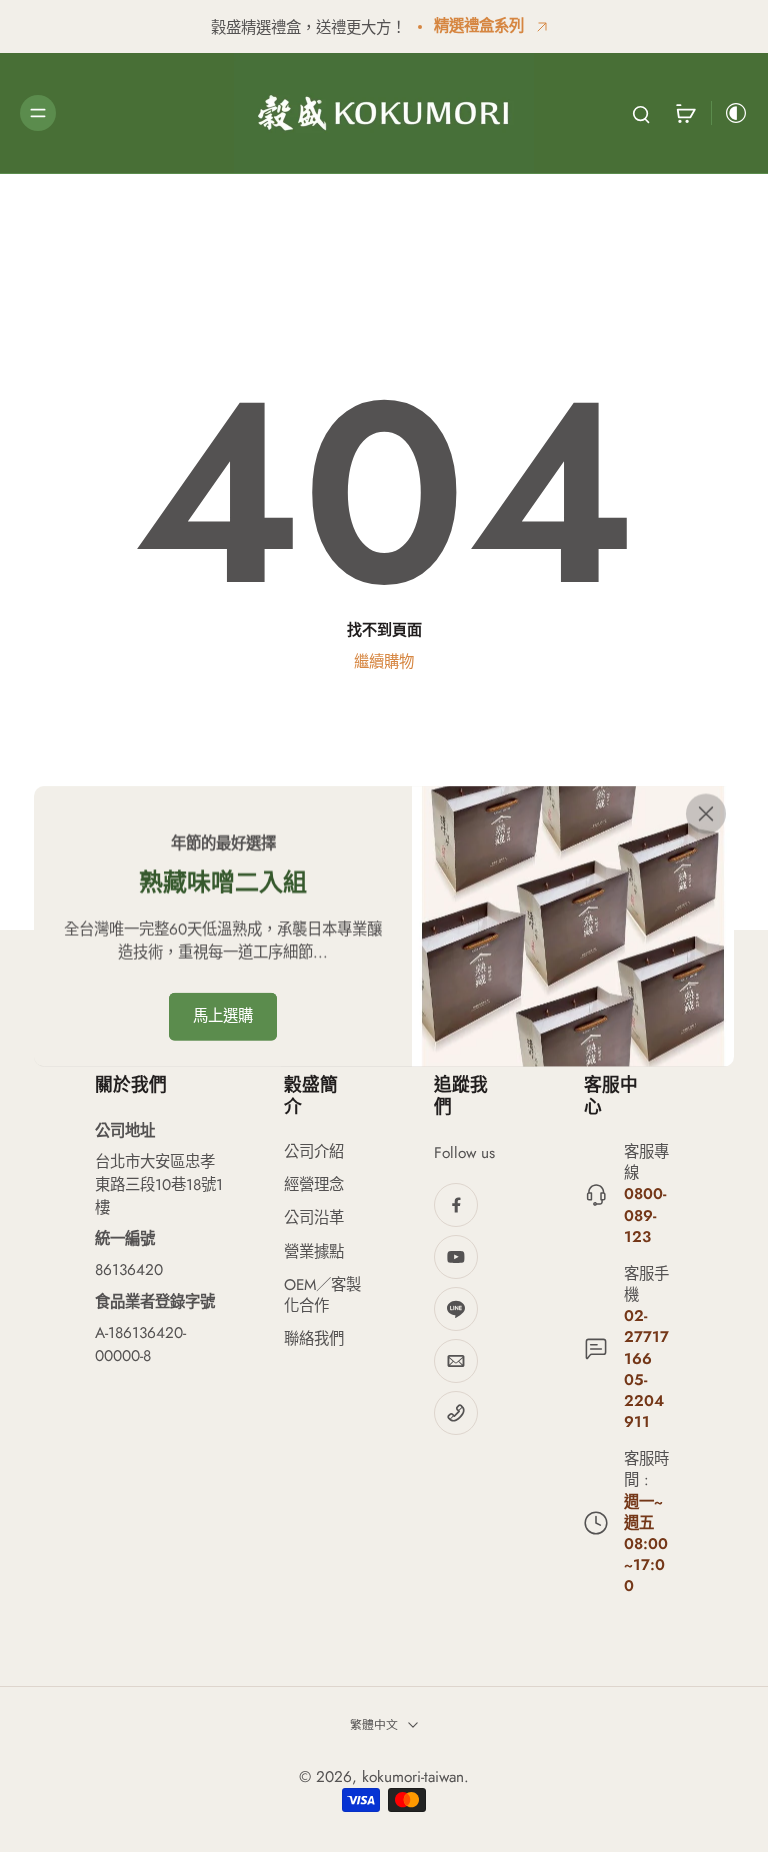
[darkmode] (730, 113)
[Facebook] (456, 1205)
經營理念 (314, 1185)
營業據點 (314, 1252)
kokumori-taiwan (413, 1777)
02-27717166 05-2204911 (646, 1369)
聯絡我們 (314, 1339)
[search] (641, 113)
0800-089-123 (645, 1215)
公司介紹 (314, 1152)
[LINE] (456, 1309)
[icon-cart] (685, 113)
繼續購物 (384, 662)
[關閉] (706, 814)
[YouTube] (456, 1257)
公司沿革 (314, 1218)
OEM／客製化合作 (322, 1296)
